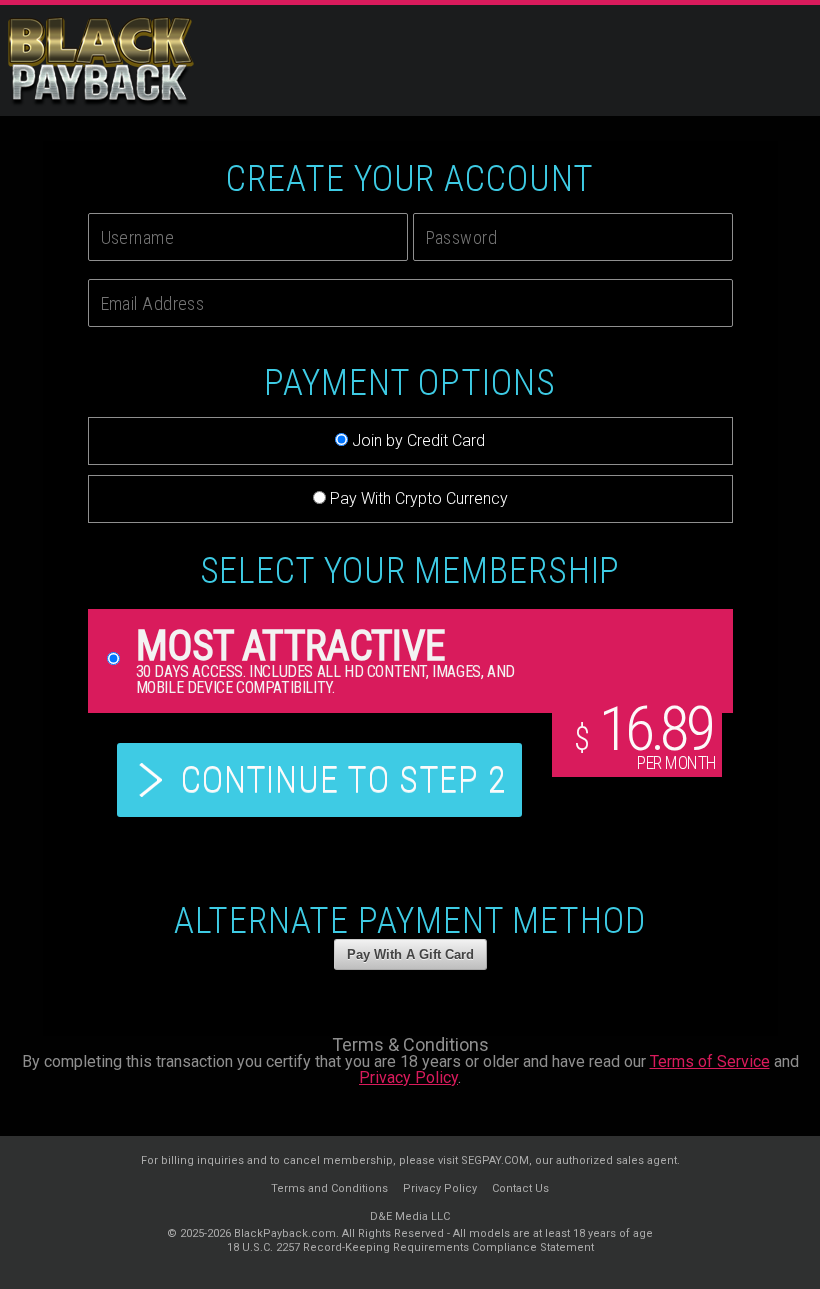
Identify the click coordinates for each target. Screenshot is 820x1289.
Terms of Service (710, 1061)
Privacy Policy (408, 1077)
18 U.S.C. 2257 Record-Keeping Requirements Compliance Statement (410, 1247)
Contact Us (520, 1188)
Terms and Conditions (329, 1188)
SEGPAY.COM (495, 1160)
